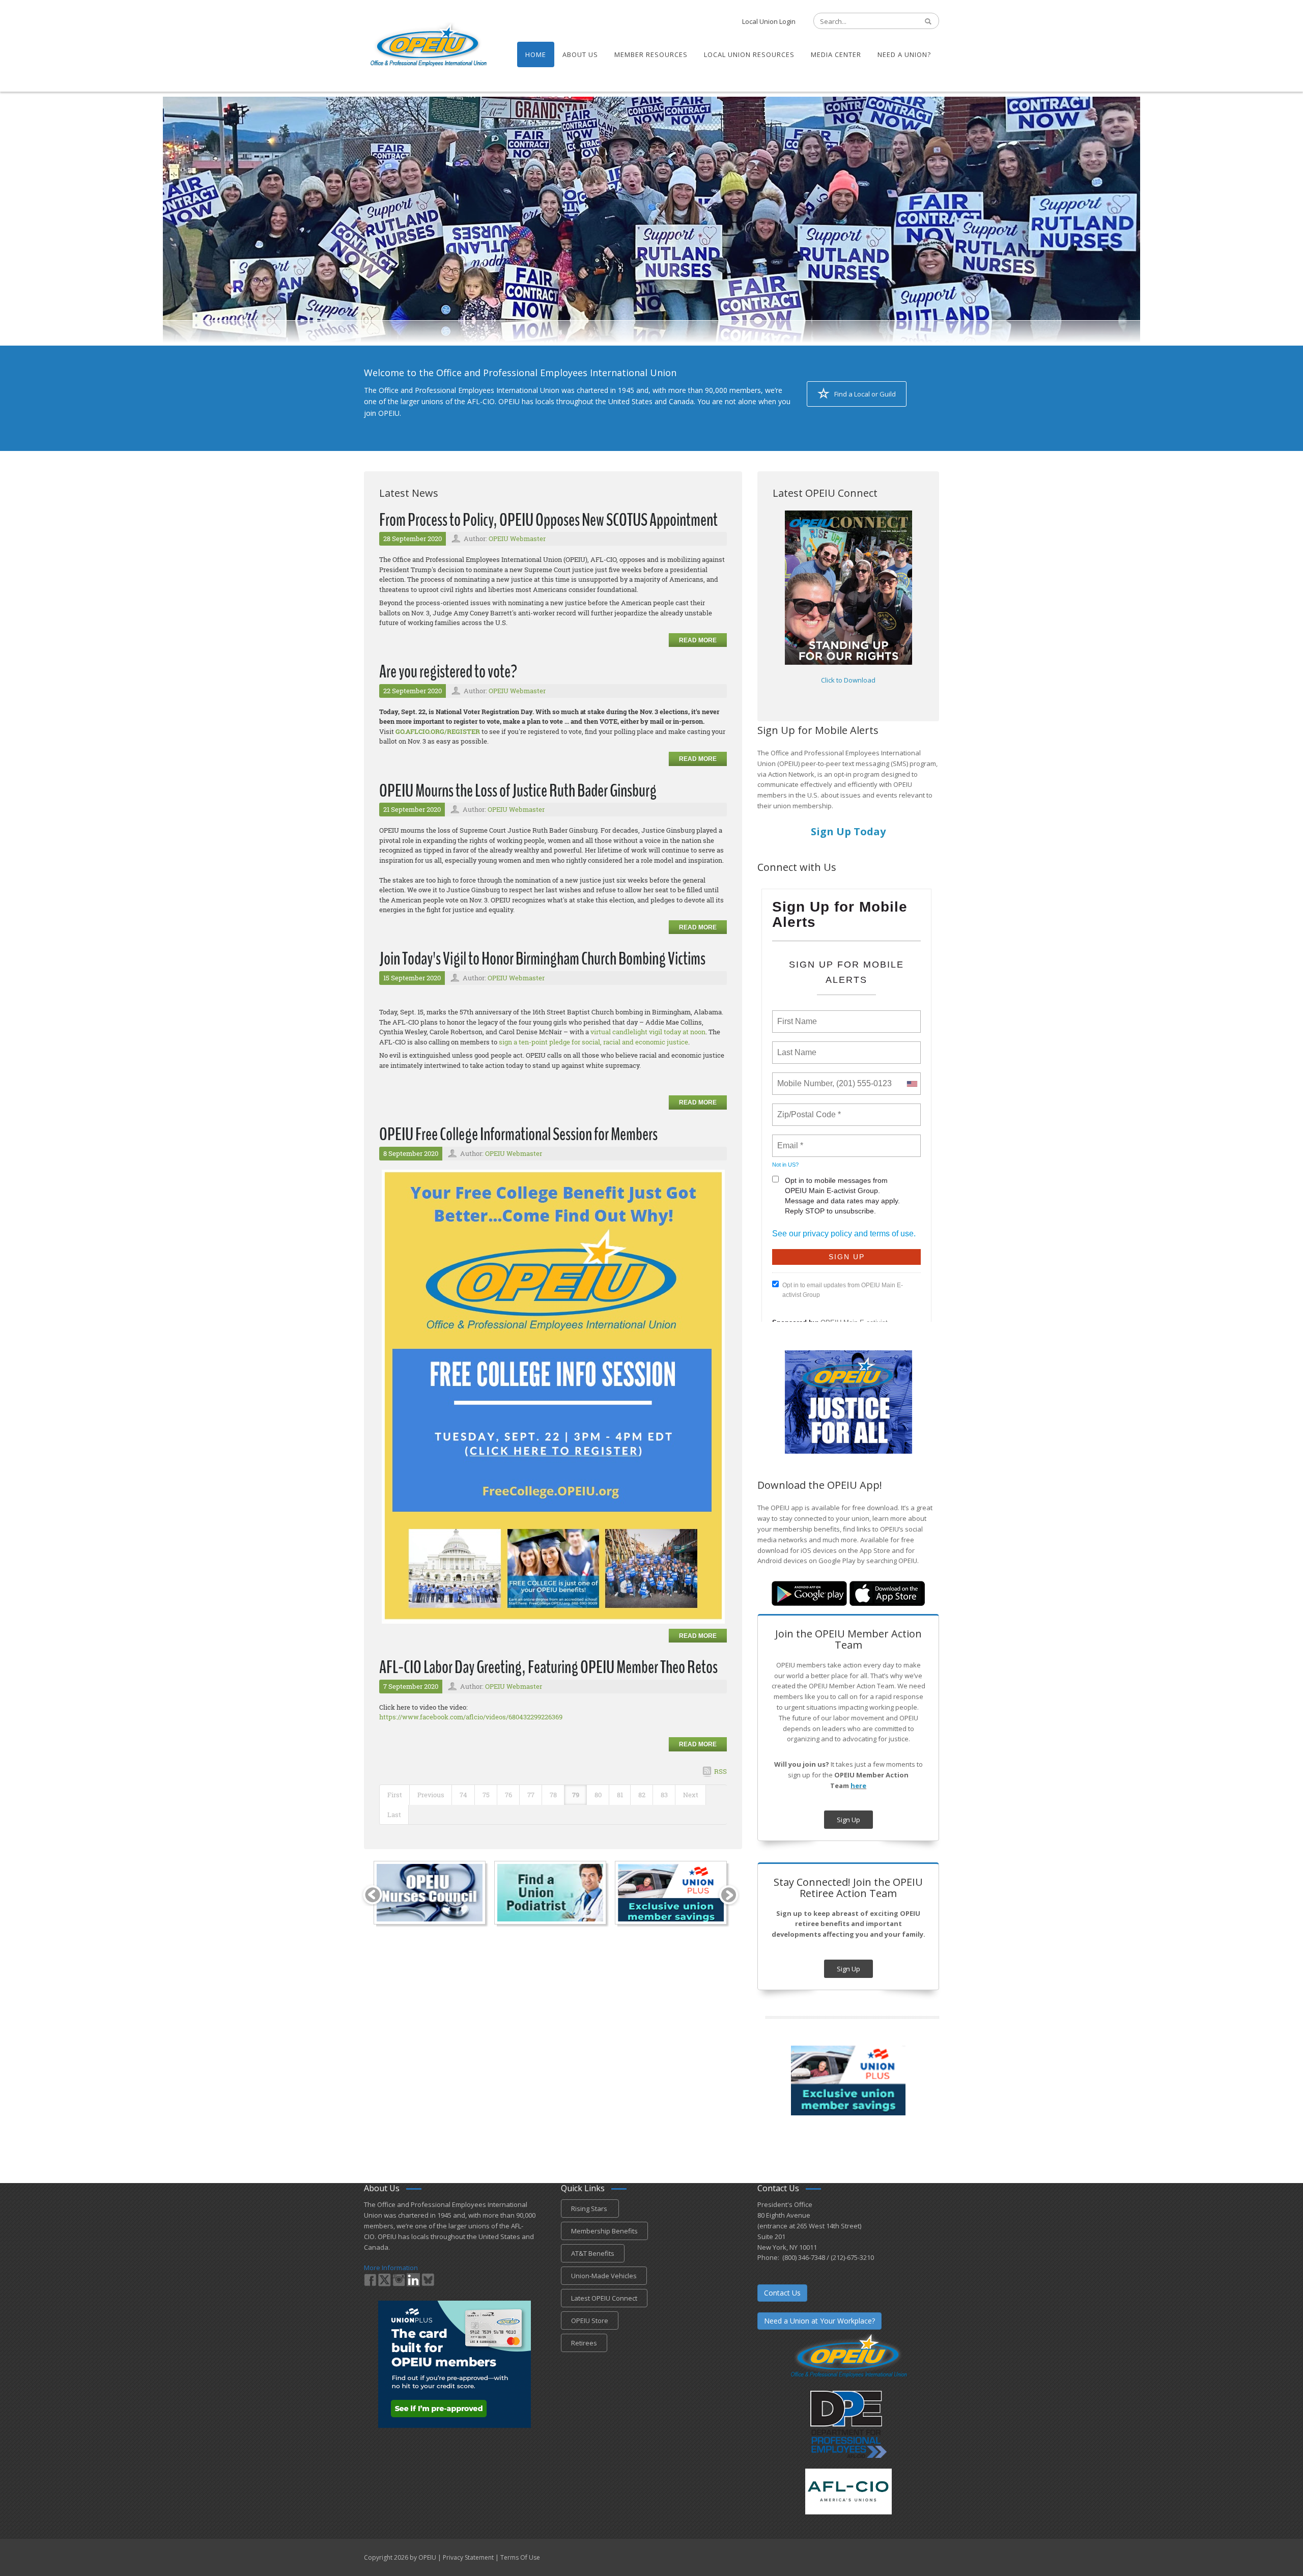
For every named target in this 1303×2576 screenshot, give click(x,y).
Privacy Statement (468, 2557)
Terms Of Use (520, 2557)
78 (553, 1795)
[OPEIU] (428, 45)
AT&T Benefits (593, 2253)
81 (620, 1795)
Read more (698, 640)
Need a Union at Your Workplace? (819, 2321)
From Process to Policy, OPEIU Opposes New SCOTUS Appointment (548, 520)
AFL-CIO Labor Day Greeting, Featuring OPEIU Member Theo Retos (548, 1667)
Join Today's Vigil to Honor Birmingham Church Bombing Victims (542, 959)
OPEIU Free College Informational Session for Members (518, 1134)
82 (642, 1795)
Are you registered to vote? (448, 672)
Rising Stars (590, 2209)
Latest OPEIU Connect (604, 2298)
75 (486, 1795)
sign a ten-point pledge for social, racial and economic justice (593, 1042)
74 (463, 1795)
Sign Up (848, 1820)
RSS (720, 1771)
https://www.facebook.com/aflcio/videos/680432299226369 (471, 1717)
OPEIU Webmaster (517, 539)
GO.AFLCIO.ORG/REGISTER (438, 731)
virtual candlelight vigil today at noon (648, 1032)
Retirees (584, 2343)
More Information (391, 2268)
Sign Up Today (848, 831)
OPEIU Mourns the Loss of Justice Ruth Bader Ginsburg (518, 791)
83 (664, 1795)
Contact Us (782, 2293)
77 (531, 1795)
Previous (431, 1795)
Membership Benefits (604, 2231)
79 (576, 1795)
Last (394, 1815)
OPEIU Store (590, 2320)
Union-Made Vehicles (604, 2276)
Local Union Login (769, 21)
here (858, 1786)
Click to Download (848, 680)
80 (598, 1795)
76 (508, 1795)
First (395, 1795)
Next (691, 1795)
